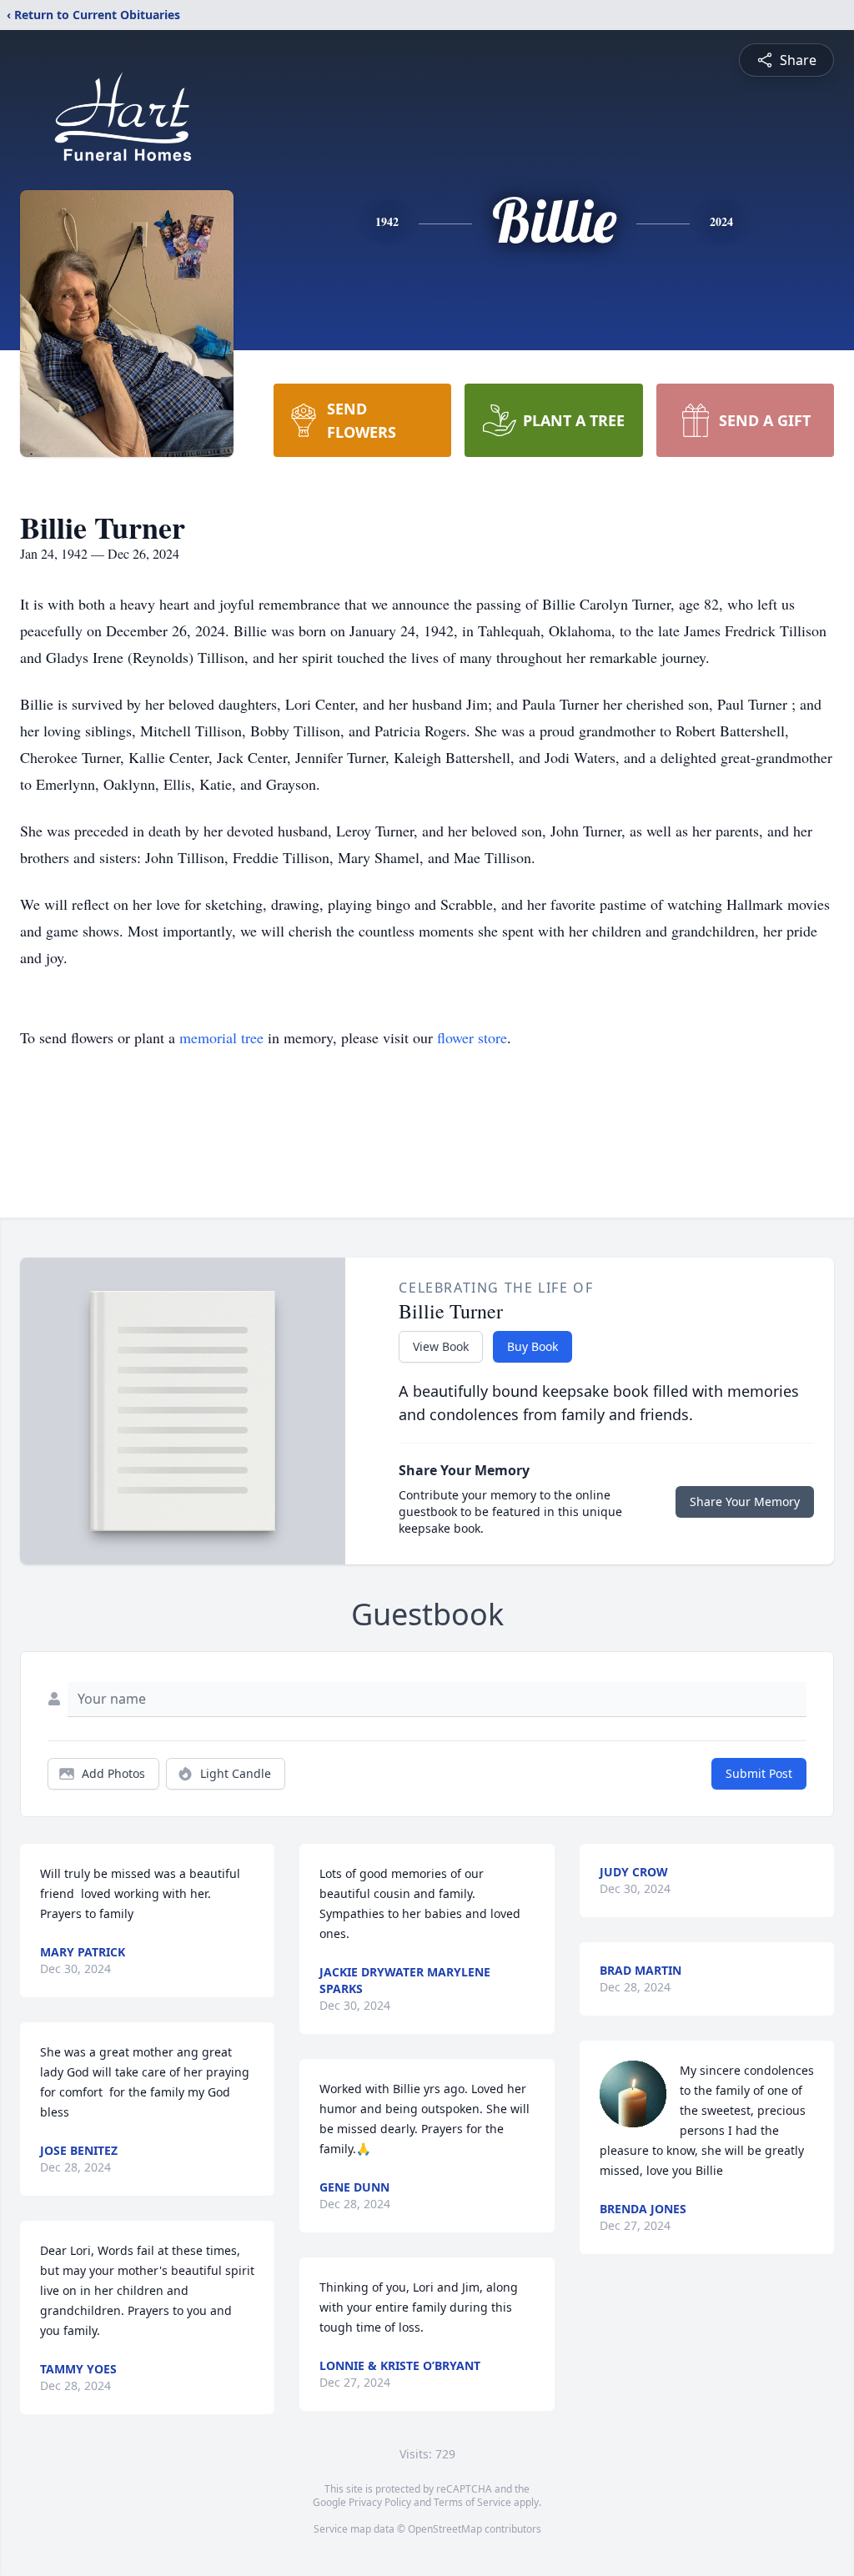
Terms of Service (472, 2502)
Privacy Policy (380, 2502)
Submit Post (759, 1773)
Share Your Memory (745, 1501)
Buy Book (532, 1346)
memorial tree (221, 1037)
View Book (441, 1346)
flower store (472, 1037)
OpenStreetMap (445, 2529)
